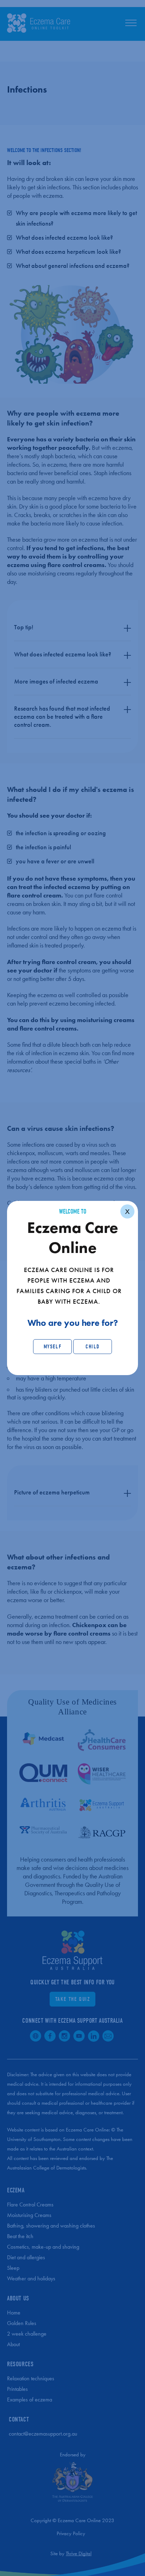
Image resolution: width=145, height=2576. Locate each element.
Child (93, 1347)
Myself (53, 1347)
